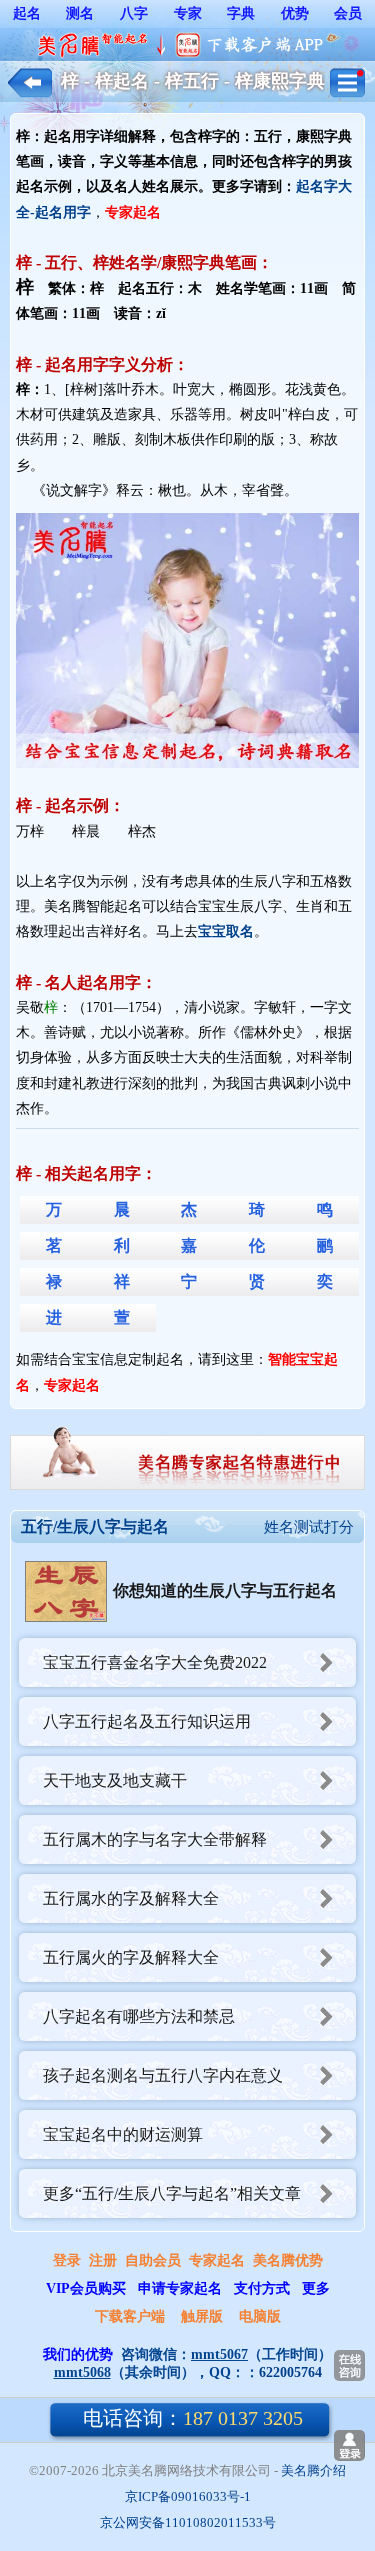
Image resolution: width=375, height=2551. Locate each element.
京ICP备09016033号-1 (188, 2496)
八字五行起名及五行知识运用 (147, 1721)
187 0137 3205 (193, 2418)
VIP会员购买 (86, 2288)
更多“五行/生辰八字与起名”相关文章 (172, 2193)
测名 (80, 13)
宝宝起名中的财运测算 (123, 2134)
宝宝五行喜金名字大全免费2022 (155, 1662)
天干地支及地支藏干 (115, 1780)
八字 (134, 13)
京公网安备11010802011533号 (188, 2522)
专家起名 (217, 2260)
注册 (103, 2260)
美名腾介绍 (313, 2470)
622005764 (290, 2372)
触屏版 (202, 2316)
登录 (67, 2260)
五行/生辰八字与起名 (95, 1526)
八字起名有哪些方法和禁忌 (139, 2016)
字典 (241, 13)
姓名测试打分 (309, 1527)
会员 (348, 13)
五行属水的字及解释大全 (131, 1898)
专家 (188, 13)
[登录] (349, 2445)
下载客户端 (130, 2316)
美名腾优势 (288, 2260)
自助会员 (153, 2260)
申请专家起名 (180, 2288)
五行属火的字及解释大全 (131, 1957)
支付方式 (262, 2288)
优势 (295, 13)
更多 (316, 2288)
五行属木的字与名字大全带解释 (155, 1839)
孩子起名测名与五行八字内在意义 (163, 2075)
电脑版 (260, 2316)
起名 (27, 13)
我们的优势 (78, 2354)
